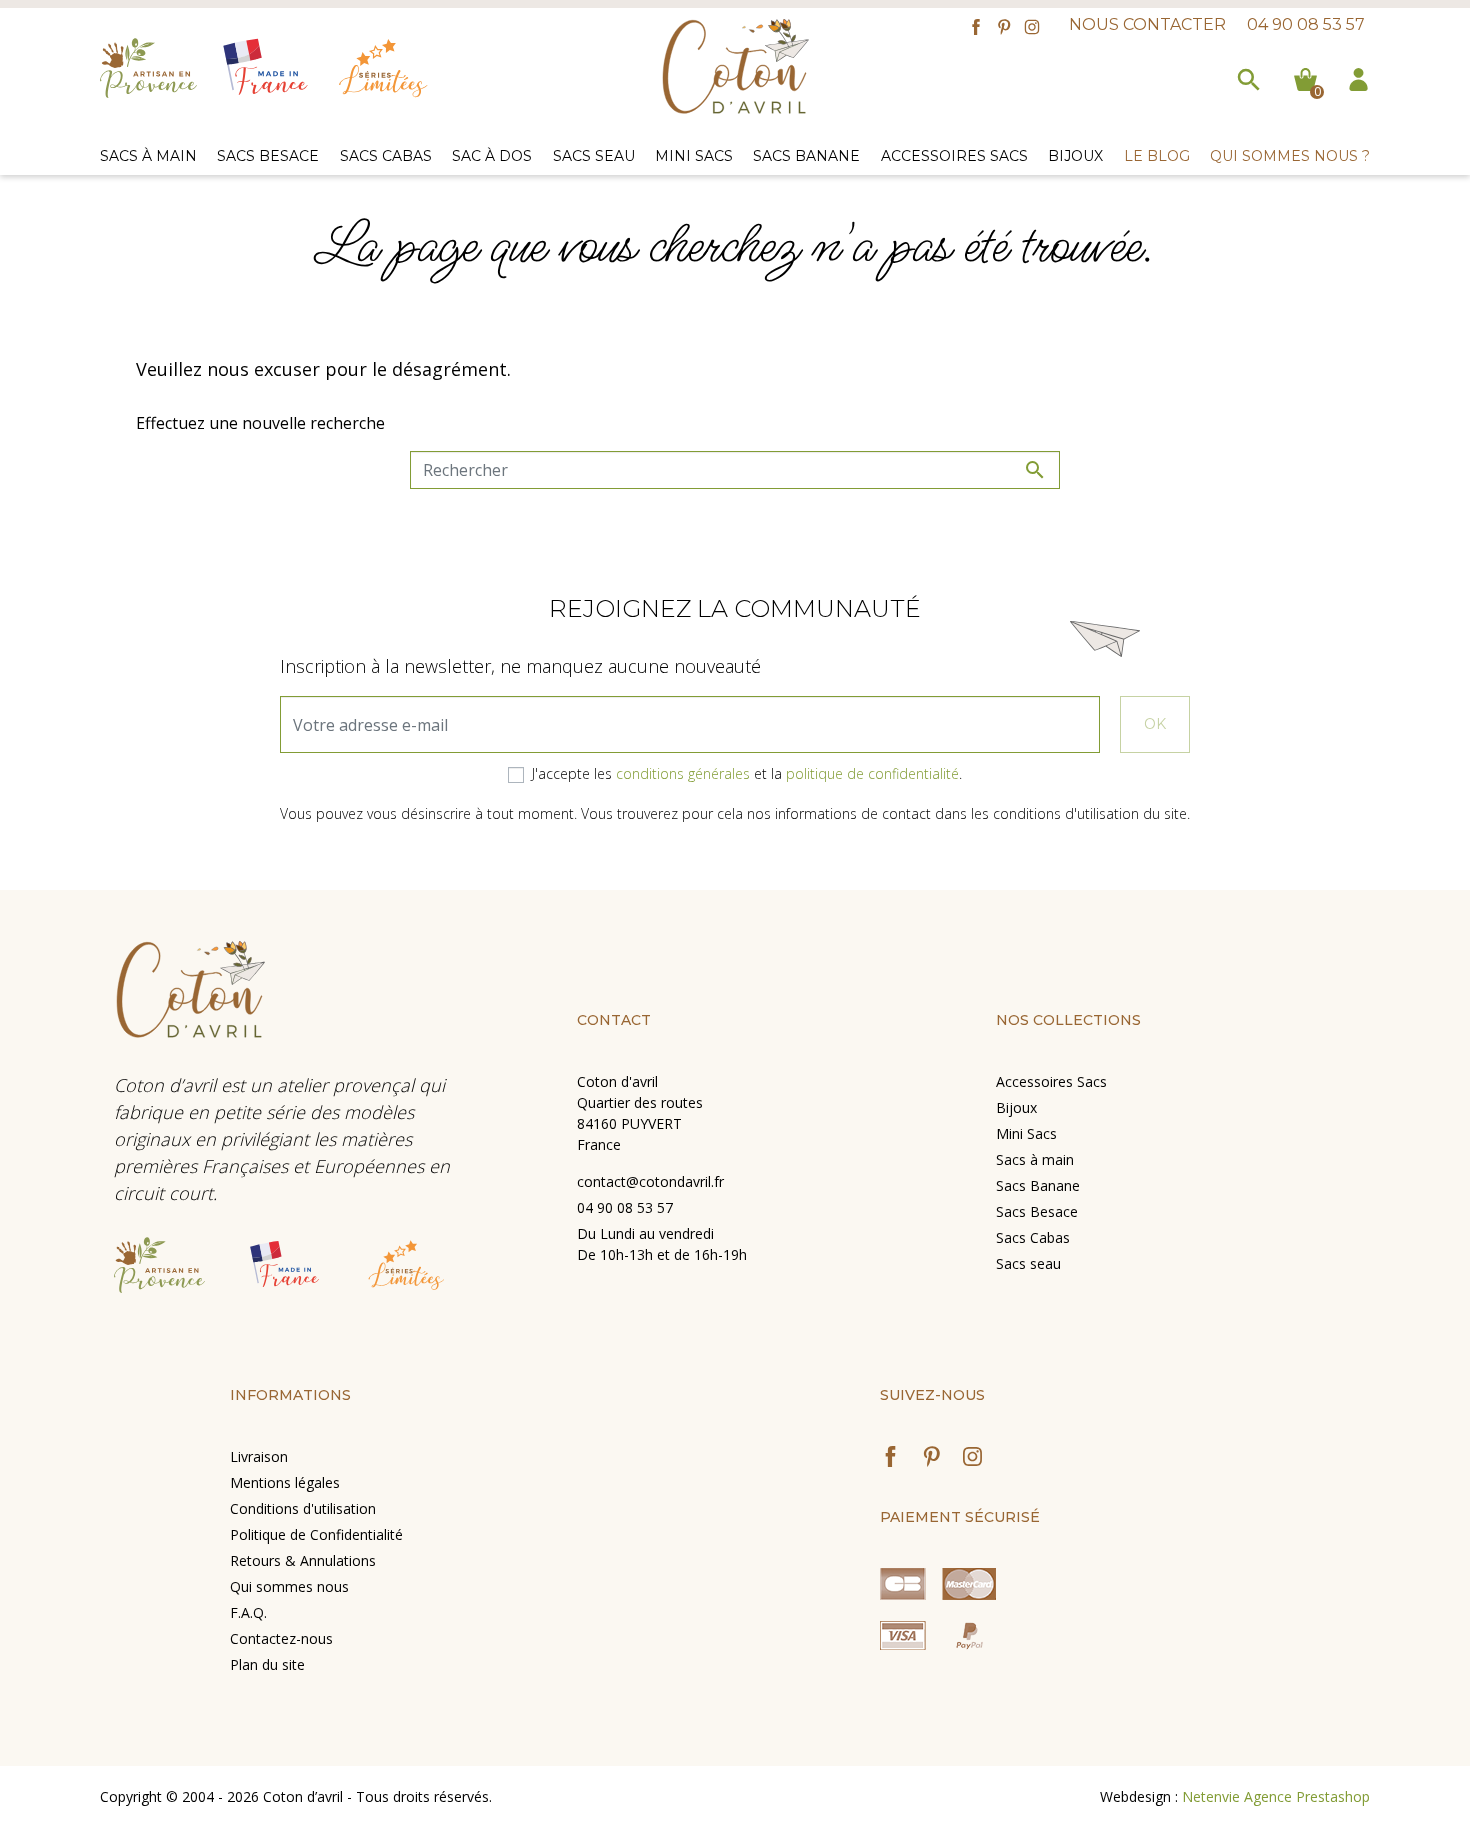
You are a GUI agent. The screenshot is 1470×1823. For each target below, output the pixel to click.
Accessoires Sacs (1051, 1081)
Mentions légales (285, 1482)
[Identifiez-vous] (1358, 77)
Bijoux (1016, 1107)
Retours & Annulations (303, 1560)
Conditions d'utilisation (303, 1508)
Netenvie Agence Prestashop (1276, 1796)
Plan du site (267, 1664)
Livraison (259, 1456)
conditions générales (683, 773)
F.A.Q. (248, 1612)
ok (1155, 724)
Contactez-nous (281, 1638)
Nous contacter (1147, 24)
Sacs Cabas (1033, 1237)
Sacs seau (1028, 1263)
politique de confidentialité (872, 773)
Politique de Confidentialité (316, 1534)
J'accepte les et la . (747, 773)
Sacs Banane (1038, 1185)
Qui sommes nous (289, 1586)
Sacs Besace (1037, 1211)
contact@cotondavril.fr (650, 1181)
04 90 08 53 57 (1306, 24)
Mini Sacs (1026, 1133)
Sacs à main (1035, 1159)
